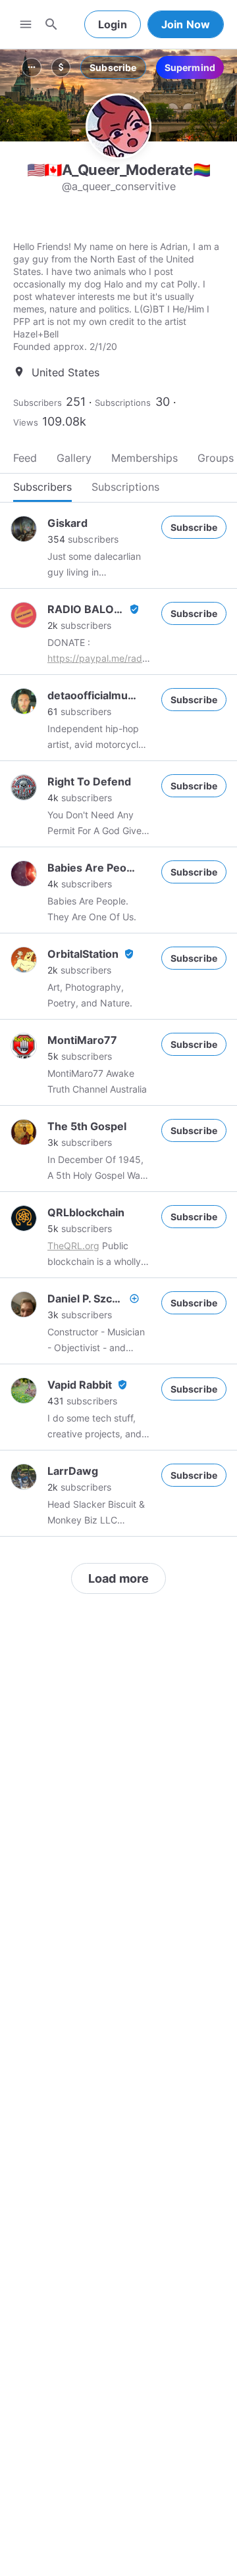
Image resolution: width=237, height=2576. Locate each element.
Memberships (145, 458)
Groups (216, 458)
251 (76, 402)
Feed (25, 458)
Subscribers (38, 403)
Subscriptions (123, 403)
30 (163, 402)
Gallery (74, 458)
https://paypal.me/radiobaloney (116, 658)
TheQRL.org (73, 1246)
